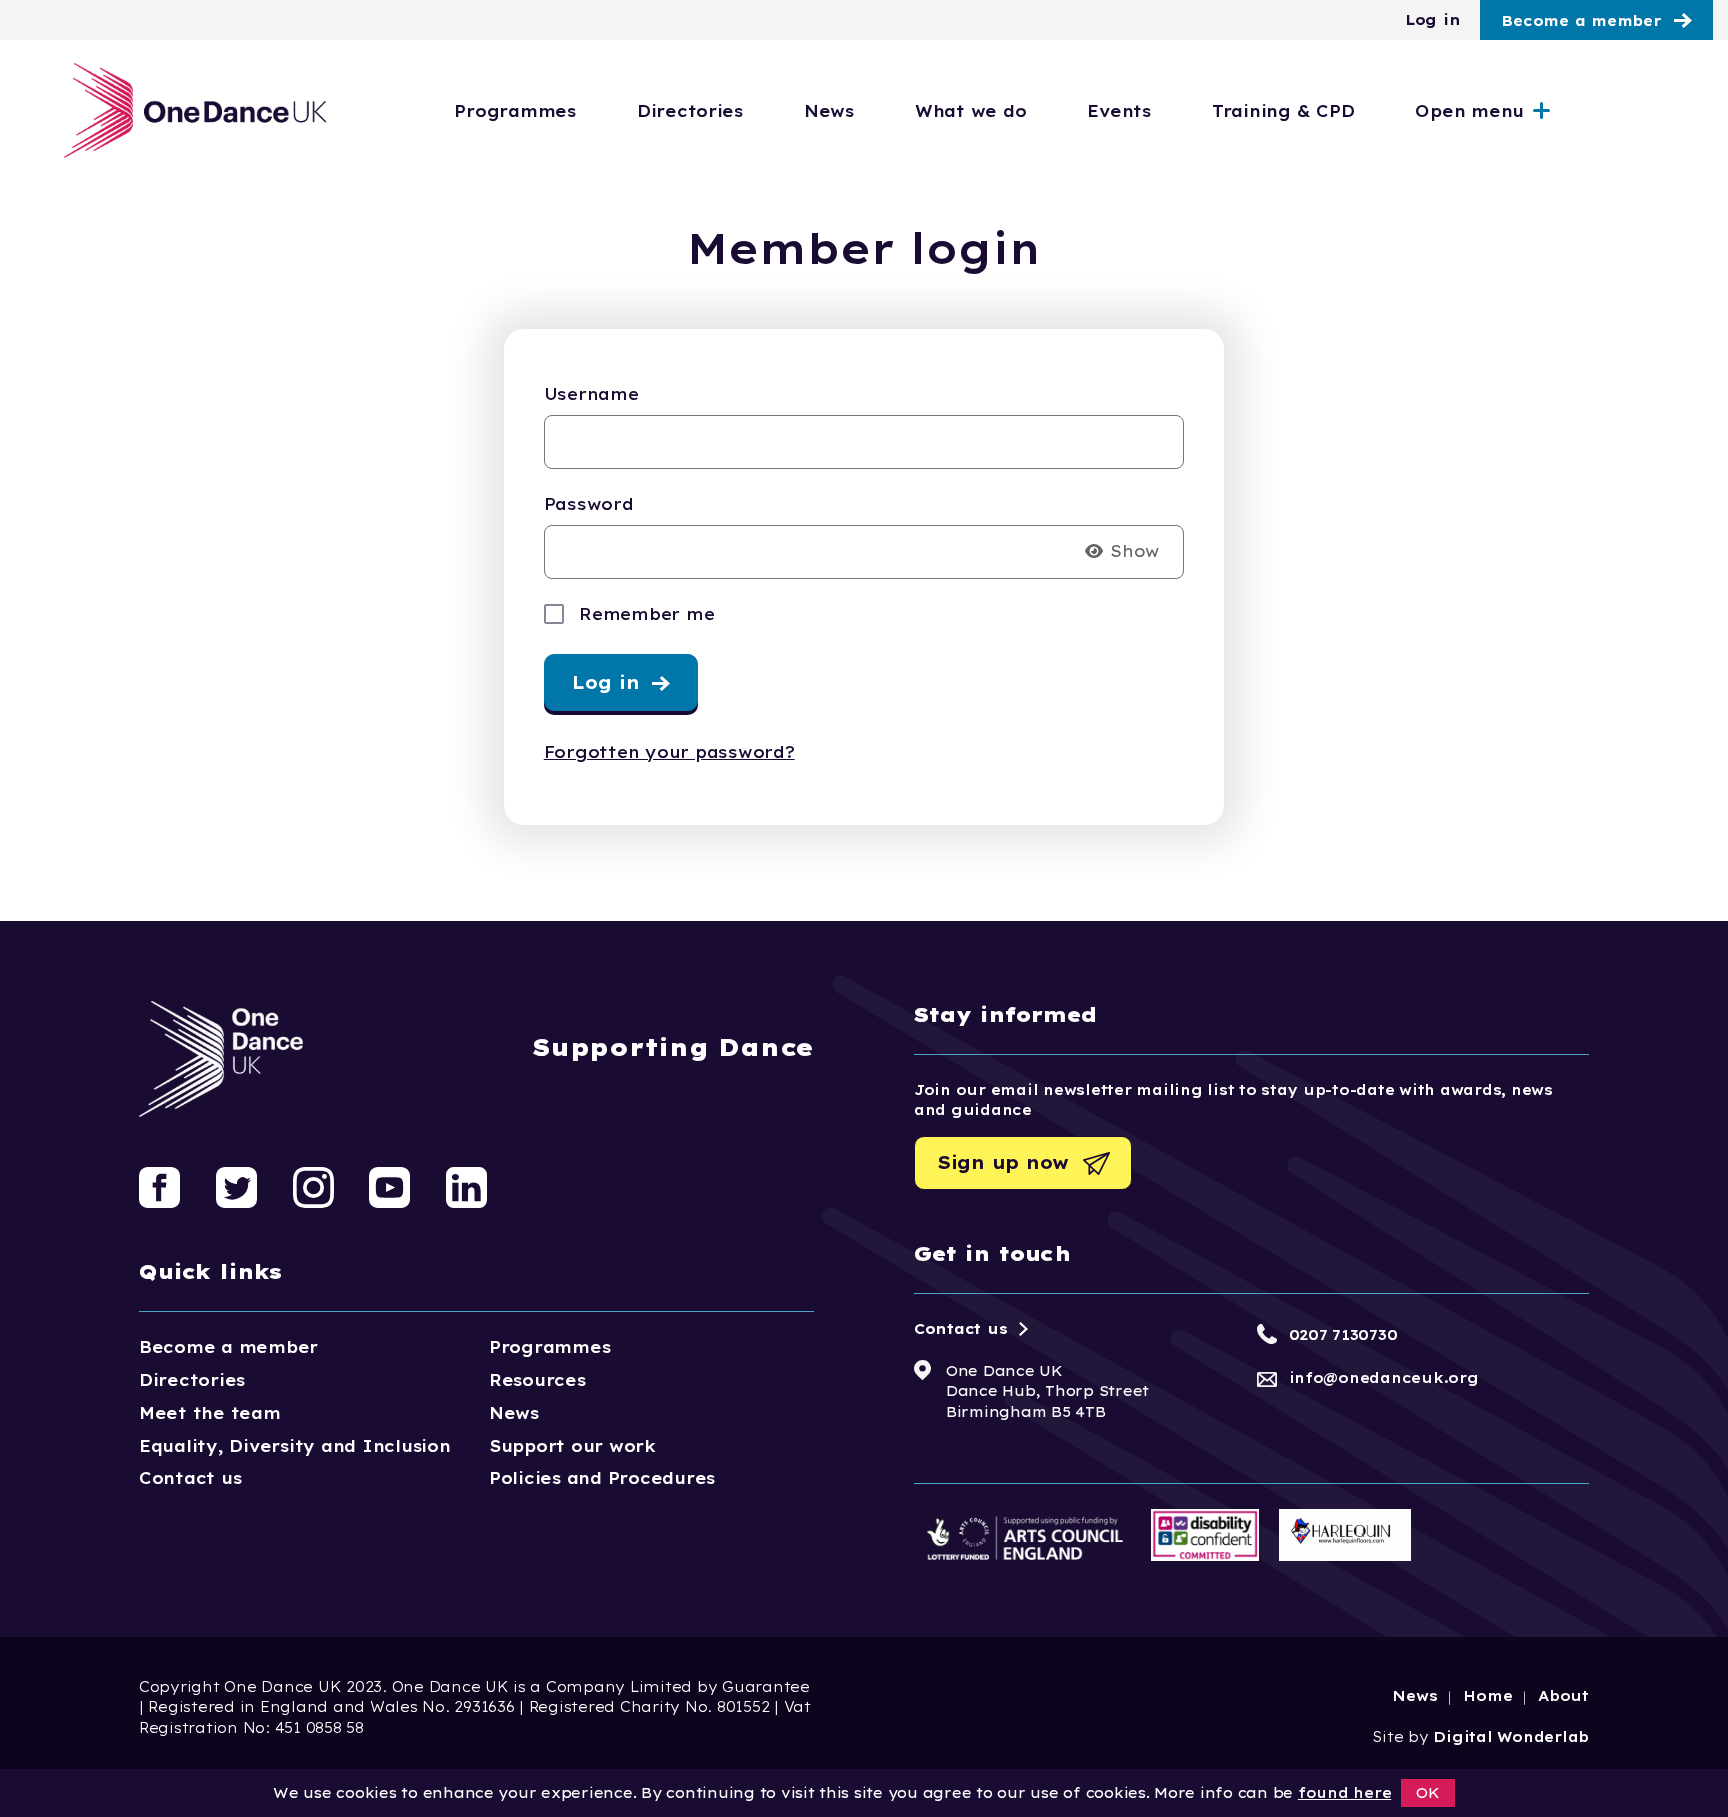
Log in (1432, 20)
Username (591, 394)
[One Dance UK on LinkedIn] (466, 1186)
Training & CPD (1283, 111)
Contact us (190, 1478)
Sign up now (1003, 1162)
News (829, 111)
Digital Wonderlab (1511, 1737)
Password (589, 504)
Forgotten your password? (669, 752)
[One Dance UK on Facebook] (159, 1186)
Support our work (572, 1446)
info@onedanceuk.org (1384, 1378)
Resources (537, 1380)
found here (1344, 1793)
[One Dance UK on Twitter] (236, 1186)
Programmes (514, 111)
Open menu (1469, 111)
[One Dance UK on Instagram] (313, 1186)
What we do (970, 111)
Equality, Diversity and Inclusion (295, 1446)
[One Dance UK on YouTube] (389, 1186)
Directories (690, 111)
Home (1487, 1696)
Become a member (1581, 21)
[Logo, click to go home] (197, 110)
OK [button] (1428, 1793)
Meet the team (210, 1413)
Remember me (646, 614)
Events (1118, 111)
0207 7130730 (1343, 1335)
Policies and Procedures (602, 1478)
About (1563, 1696)
